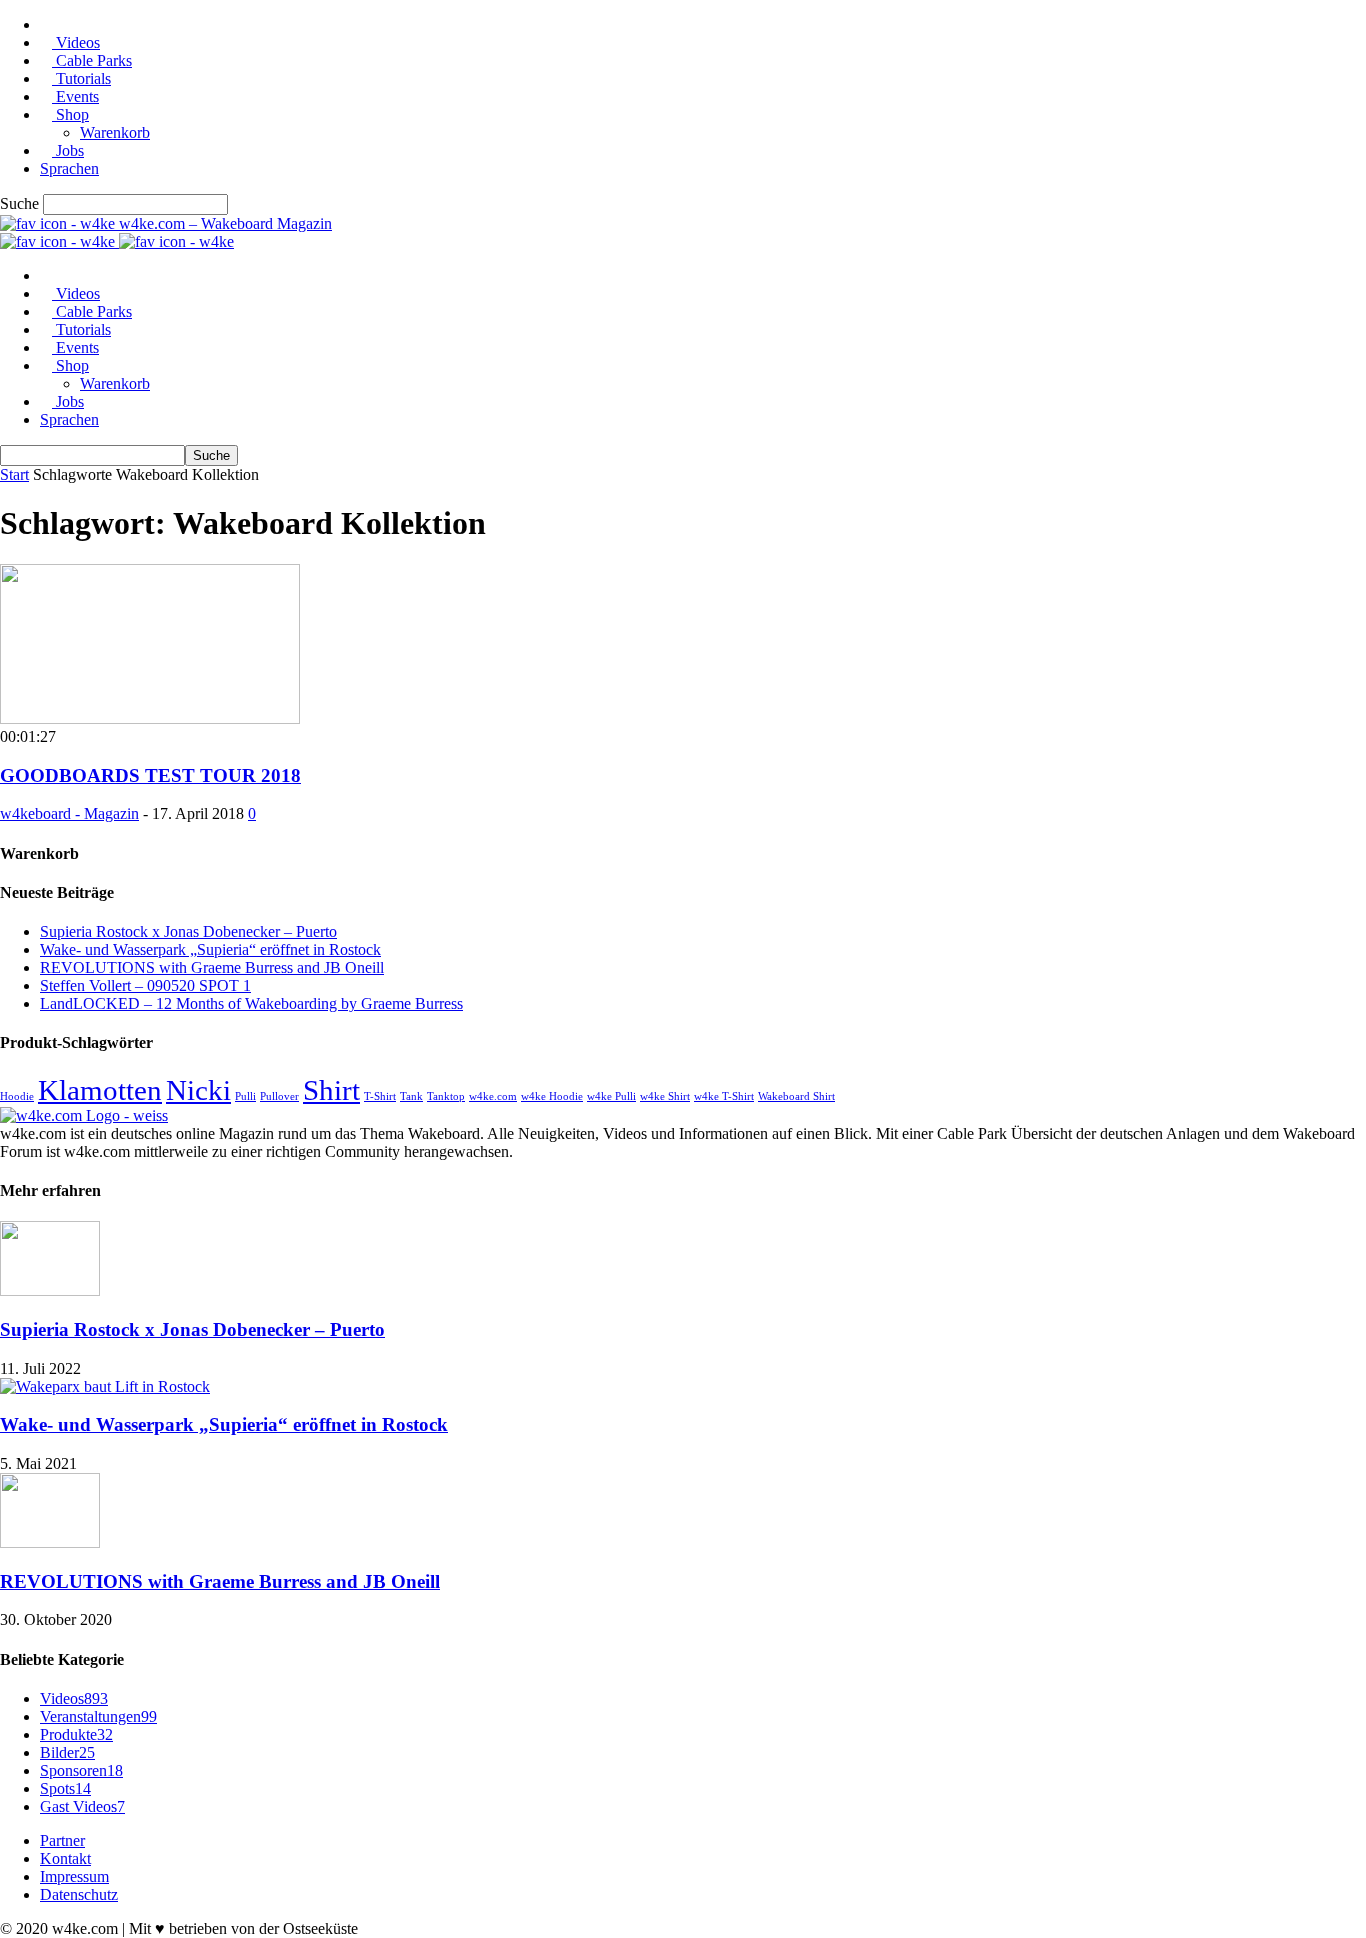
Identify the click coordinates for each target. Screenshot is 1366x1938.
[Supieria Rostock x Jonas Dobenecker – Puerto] (50, 1290)
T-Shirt (380, 1096)
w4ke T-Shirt (724, 1096)
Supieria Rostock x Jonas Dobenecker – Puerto (188, 931)
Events (75, 96)
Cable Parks (92, 60)
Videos (76, 42)
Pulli (245, 1096)
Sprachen (69, 168)
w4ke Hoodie (552, 1096)
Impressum (74, 1876)
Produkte (76, 1734)
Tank (411, 1096)
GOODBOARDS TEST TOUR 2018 (150, 775)
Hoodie (17, 1096)
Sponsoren (81, 1770)
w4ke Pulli (611, 1096)
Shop (70, 114)
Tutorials (81, 78)
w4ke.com (493, 1096)
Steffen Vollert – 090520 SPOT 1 (145, 985)
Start (14, 474)
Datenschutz (79, 1894)
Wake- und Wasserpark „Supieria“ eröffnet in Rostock (210, 949)
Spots (65, 1788)
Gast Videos (82, 1806)
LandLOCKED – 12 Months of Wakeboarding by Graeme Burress (251, 1003)
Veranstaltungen (98, 1716)
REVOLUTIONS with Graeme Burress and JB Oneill (212, 967)
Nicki (198, 1090)
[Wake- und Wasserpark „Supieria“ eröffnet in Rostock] (105, 1386)
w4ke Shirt (665, 1096)
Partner (62, 1840)
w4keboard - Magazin (69, 813)
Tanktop (446, 1096)
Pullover (279, 1096)
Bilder (67, 1752)
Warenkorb (115, 132)
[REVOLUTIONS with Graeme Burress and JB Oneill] (50, 1542)
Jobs (68, 150)
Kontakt (65, 1858)
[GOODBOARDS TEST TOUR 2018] (150, 718)
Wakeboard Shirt (796, 1096)
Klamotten (100, 1090)
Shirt (331, 1090)
